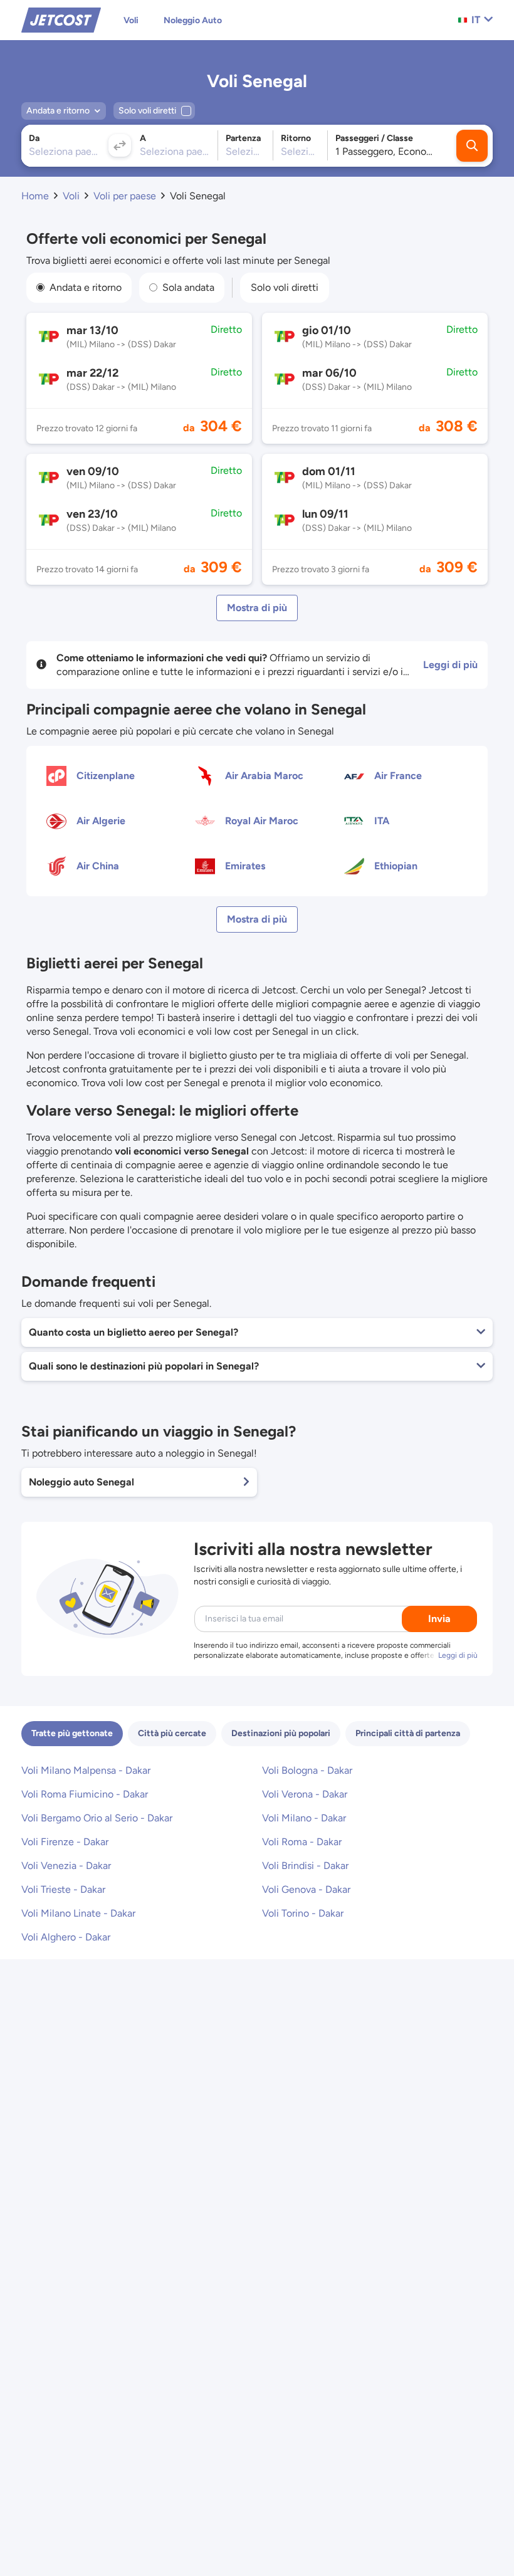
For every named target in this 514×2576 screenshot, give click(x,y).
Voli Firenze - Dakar (65, 1842)
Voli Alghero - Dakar (66, 1937)
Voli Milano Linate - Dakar (78, 1913)
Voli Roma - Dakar (302, 1842)
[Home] (61, 19)
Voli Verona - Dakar (305, 1794)
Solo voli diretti (285, 287)
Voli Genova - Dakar (306, 1889)
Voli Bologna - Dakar (307, 1770)
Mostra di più (257, 608)
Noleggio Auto (193, 20)
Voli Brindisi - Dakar (305, 1866)
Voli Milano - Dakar (304, 1818)
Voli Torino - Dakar (303, 1913)
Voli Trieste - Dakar (63, 1889)
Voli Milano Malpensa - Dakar (86, 1770)
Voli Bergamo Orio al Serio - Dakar (97, 1818)
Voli (131, 20)
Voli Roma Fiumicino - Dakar (85, 1794)
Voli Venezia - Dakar (66, 1866)
